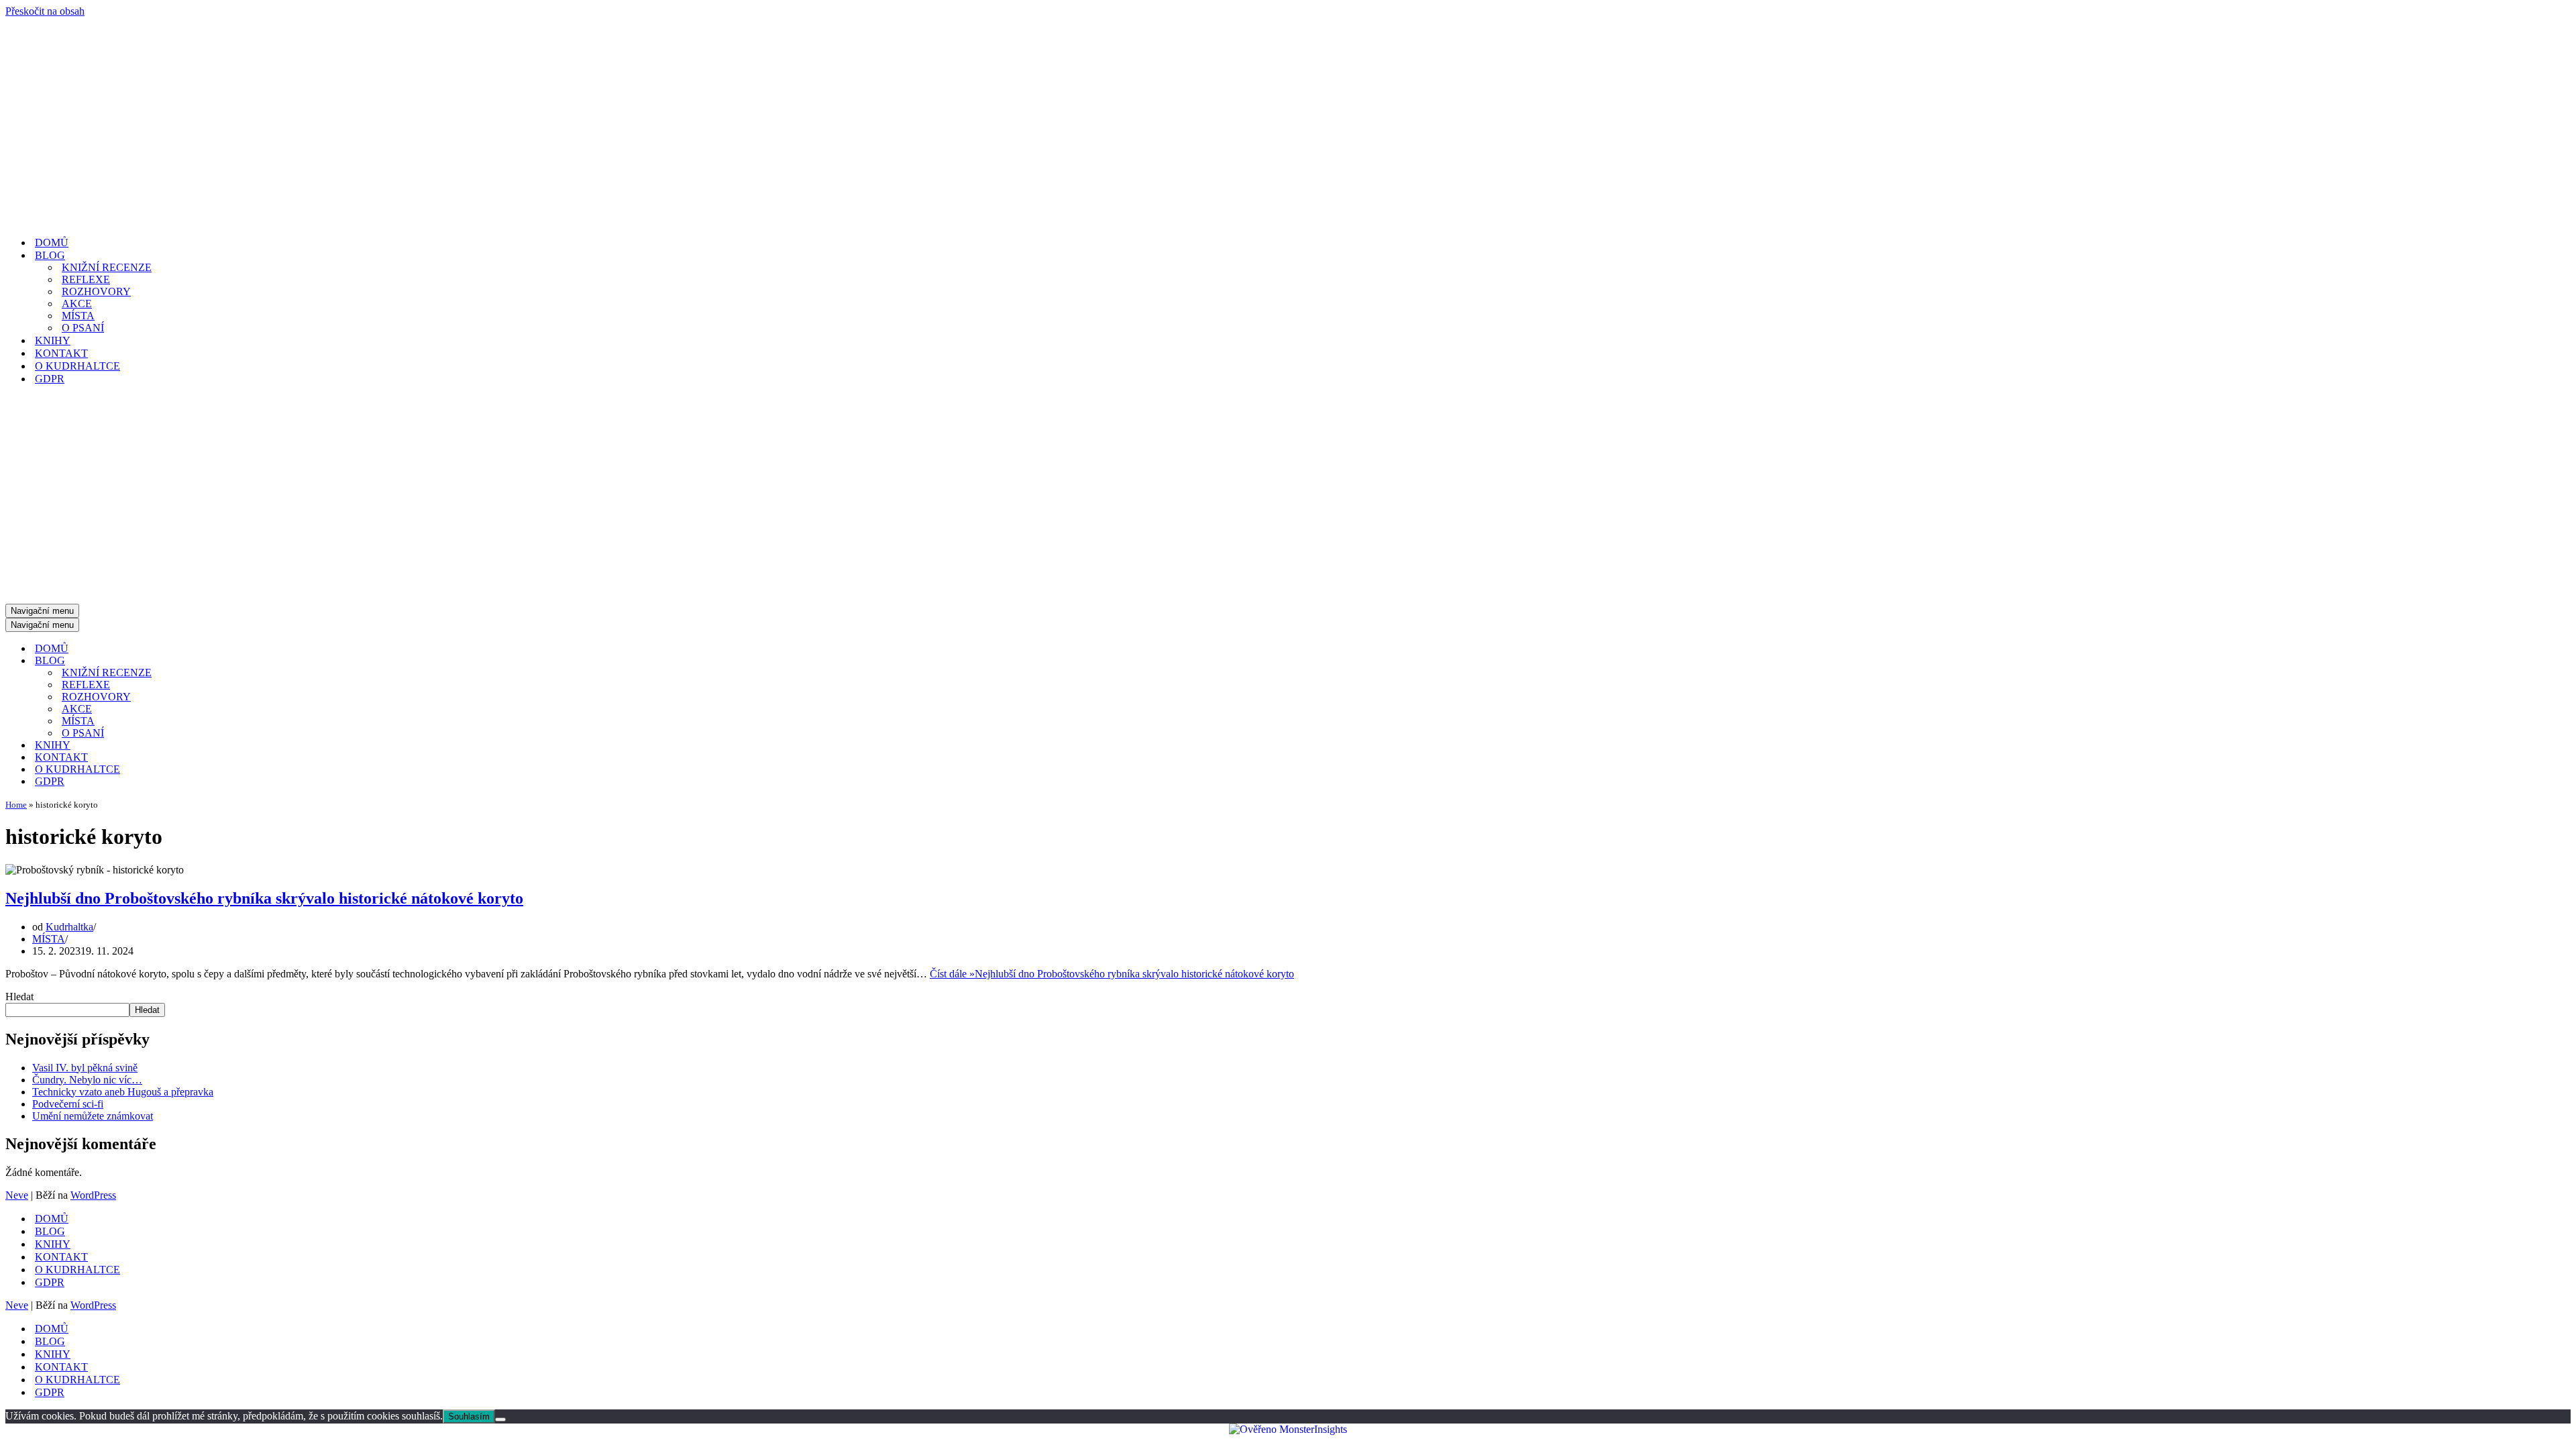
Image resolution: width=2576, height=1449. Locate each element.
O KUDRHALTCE (77, 366)
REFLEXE (86, 279)
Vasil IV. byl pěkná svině (85, 1068)
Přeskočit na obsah (45, 11)
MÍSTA (78, 316)
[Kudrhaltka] (173, 219)
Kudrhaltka (69, 927)
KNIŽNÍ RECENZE (107, 267)
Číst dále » (1112, 974)
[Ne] (500, 1419)
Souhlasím (469, 1416)
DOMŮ (52, 243)
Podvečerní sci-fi (68, 1104)
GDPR (50, 379)
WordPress (93, 1195)
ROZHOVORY (96, 291)
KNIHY (53, 340)
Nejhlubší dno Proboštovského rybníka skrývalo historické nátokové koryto (264, 898)
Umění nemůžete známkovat (93, 1116)
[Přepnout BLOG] (240, 661)
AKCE (77, 304)
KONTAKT (61, 353)
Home (16, 805)
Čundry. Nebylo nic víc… (87, 1080)
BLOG (50, 1231)
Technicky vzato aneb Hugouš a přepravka (123, 1092)
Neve (17, 1195)
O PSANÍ (83, 328)
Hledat (19, 997)
